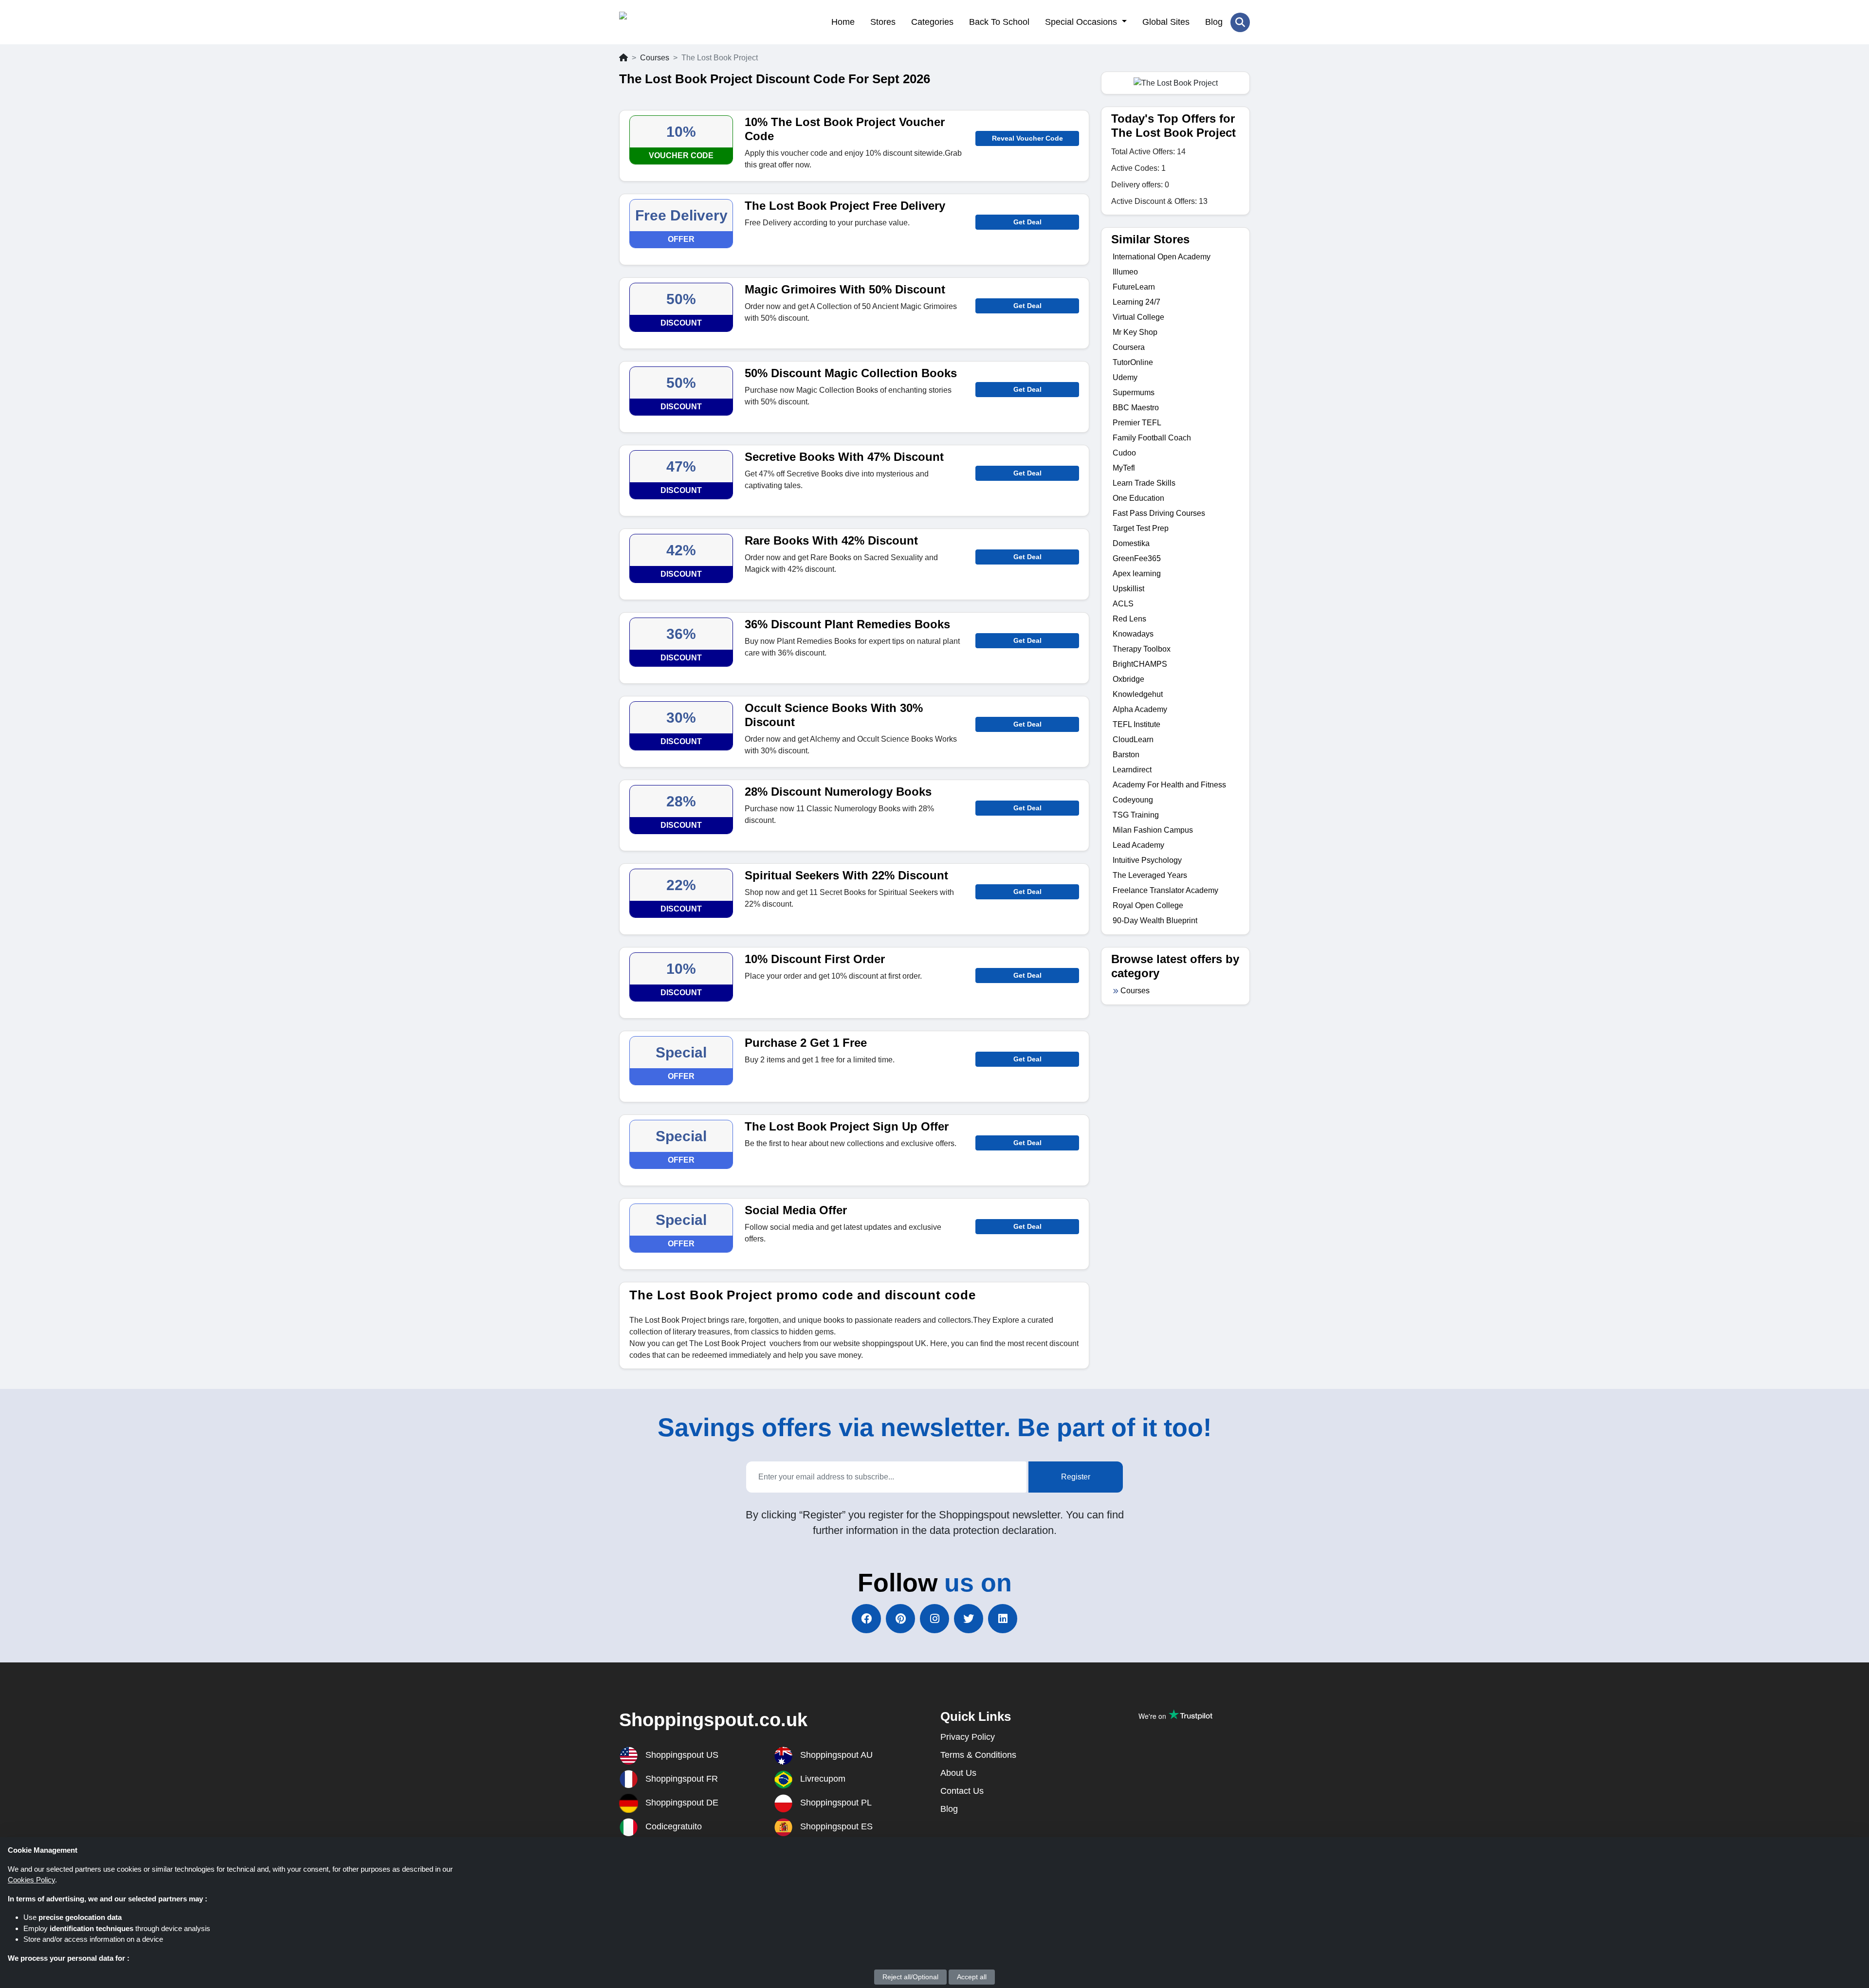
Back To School (999, 22)
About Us (958, 1773)
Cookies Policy (31, 1880)
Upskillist (1128, 589)
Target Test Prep (1141, 528)
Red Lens (1129, 619)
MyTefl (1124, 468)
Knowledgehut (1138, 694)
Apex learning (1137, 574)
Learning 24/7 (1136, 302)
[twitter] (969, 1619)
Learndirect (1132, 770)
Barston (1126, 755)
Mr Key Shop (1135, 332)
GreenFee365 (1137, 558)
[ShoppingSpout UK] (667, 22)
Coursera (1129, 347)
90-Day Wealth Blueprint (1155, 921)
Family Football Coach (1152, 438)
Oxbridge (1128, 679)
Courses (655, 58)
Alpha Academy (1140, 709)
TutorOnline (1133, 362)
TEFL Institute (1136, 724)
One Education (1138, 498)
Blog (1214, 22)
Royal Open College (1148, 905)
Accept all (972, 1977)
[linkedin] (1003, 1619)
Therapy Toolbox (1142, 649)
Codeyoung (1133, 800)
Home (843, 22)
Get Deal (1027, 222)
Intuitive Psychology (1147, 860)
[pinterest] (900, 1619)
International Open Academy (1162, 257)
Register (1076, 1477)
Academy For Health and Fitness (1169, 785)
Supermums (1134, 392)
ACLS (1123, 604)
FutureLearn (1134, 287)
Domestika (1131, 543)
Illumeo (1125, 272)
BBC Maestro (1136, 408)
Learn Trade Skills (1144, 483)
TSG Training (1136, 815)
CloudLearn (1133, 739)
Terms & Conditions (978, 1755)
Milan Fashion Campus (1153, 830)
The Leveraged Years (1150, 875)
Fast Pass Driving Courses (1159, 513)
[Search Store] (1240, 22)
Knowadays (1133, 634)
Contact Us (962, 1791)
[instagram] (934, 1619)
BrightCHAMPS (1140, 664)
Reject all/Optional (910, 1977)
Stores (883, 22)
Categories (932, 22)
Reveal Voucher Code (1027, 138)
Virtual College (1138, 317)
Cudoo (1124, 453)
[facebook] (866, 1619)
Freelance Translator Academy (1165, 890)
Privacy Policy (968, 1737)
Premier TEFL (1137, 423)
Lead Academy (1138, 845)
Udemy (1125, 377)
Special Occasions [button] (1082, 22)
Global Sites (1166, 22)
